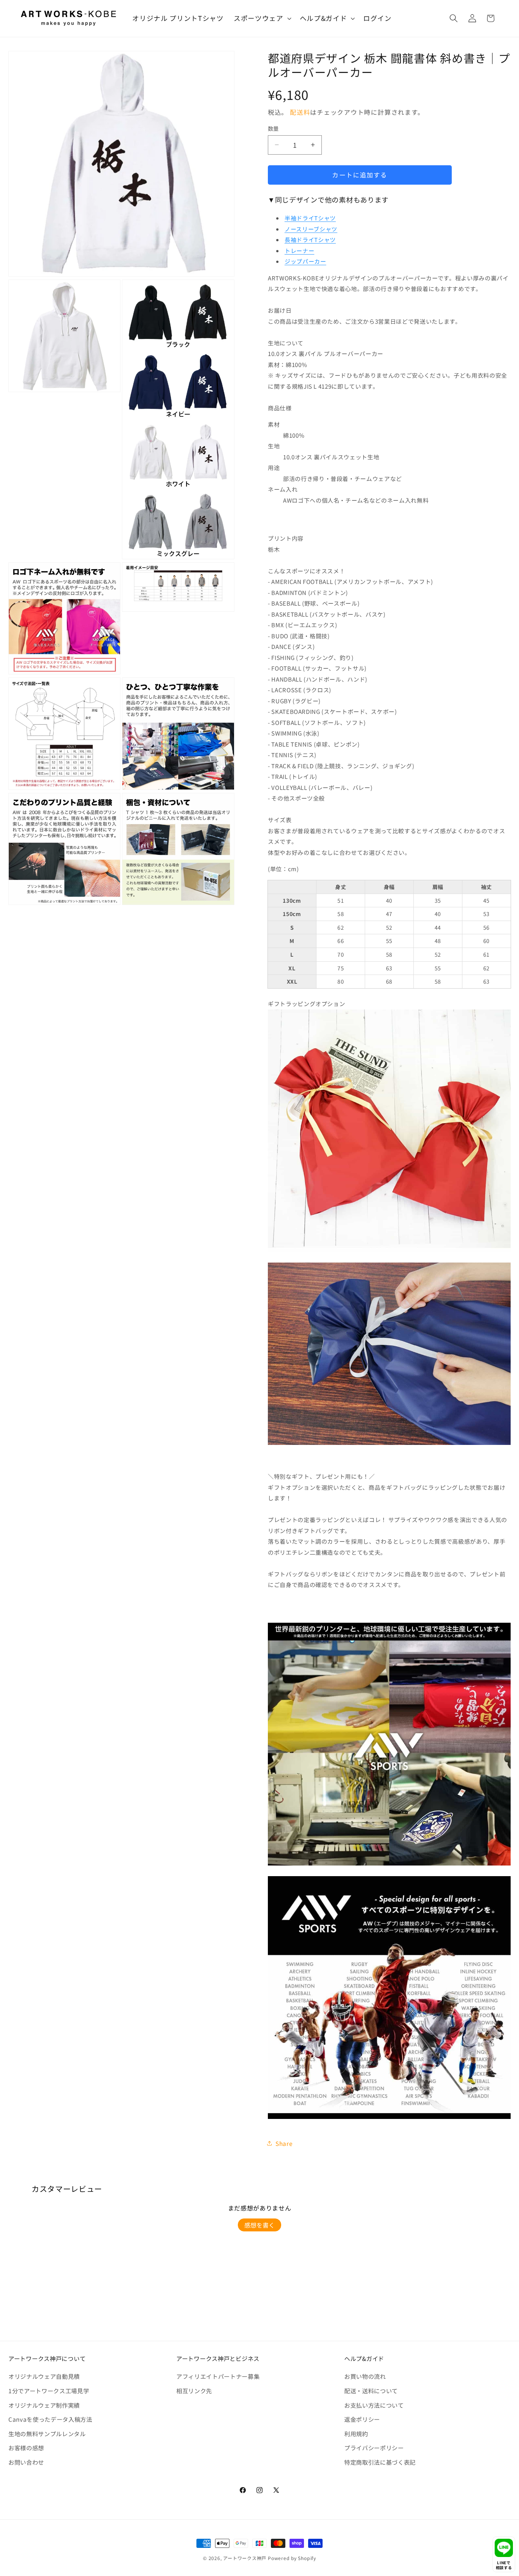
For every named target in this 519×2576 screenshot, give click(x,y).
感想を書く (259, 2225)
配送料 (300, 112)
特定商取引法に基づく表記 (380, 2462)
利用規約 (356, 2434)
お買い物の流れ (365, 2376)
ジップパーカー (305, 261)
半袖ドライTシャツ (310, 218)
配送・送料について (371, 2391)
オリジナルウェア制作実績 (44, 2405)
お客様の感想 (26, 2448)
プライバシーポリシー (374, 2448)
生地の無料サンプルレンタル (47, 2434)
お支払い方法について (374, 2405)
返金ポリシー (362, 2419)
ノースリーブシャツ (311, 229)
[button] (262, 18)
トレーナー (299, 251)
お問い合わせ (26, 2462)
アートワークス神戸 (245, 2558)
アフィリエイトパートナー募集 (218, 2376)
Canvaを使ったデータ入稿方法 (50, 2419)
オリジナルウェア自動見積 (44, 2376)
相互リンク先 (194, 2391)
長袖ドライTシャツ (310, 240)
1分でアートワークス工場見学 (49, 2391)
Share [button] (284, 2143)
